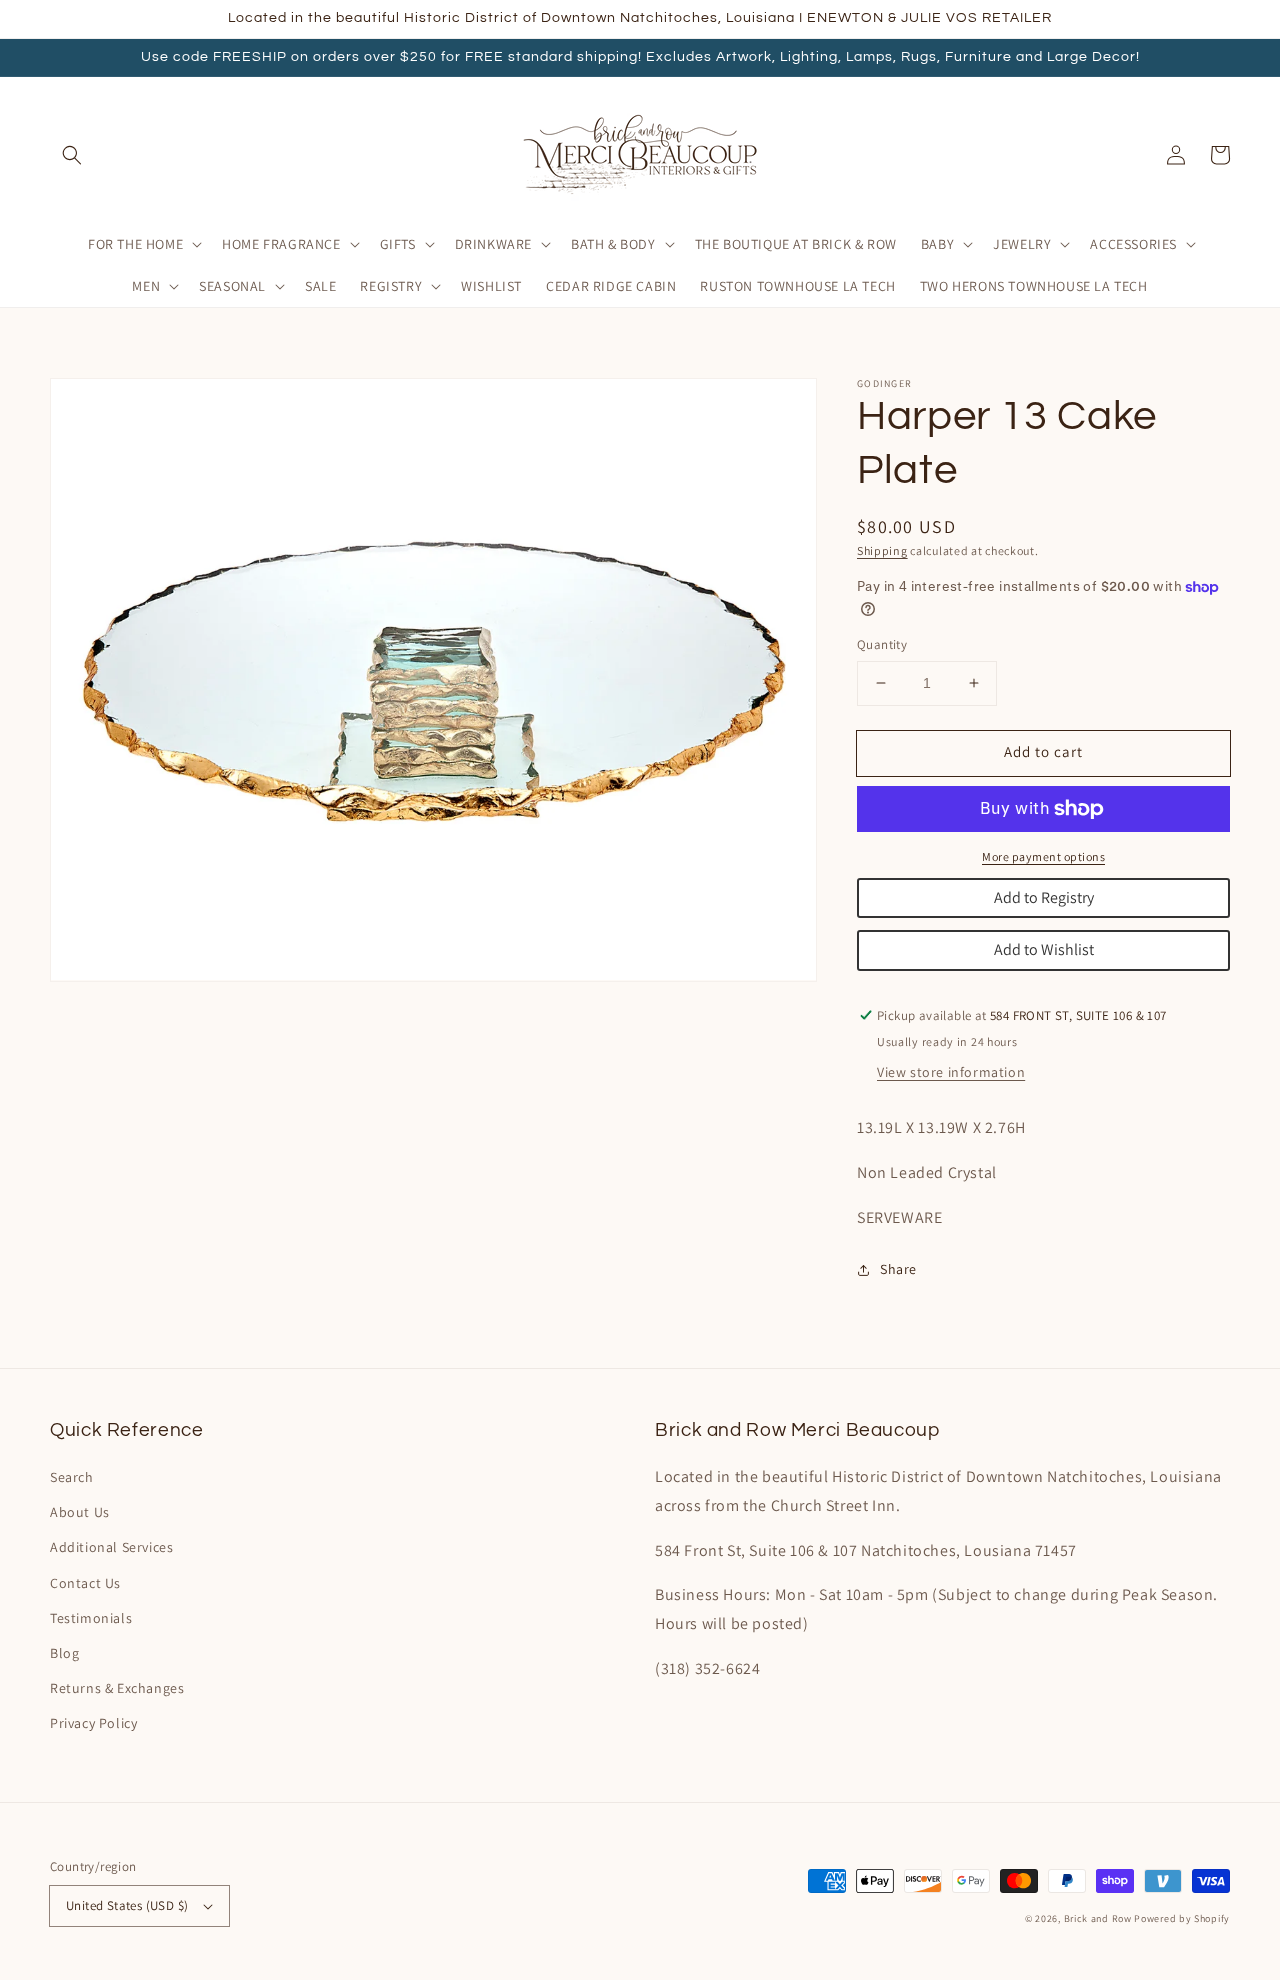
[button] (72, 155)
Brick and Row (1098, 1918)
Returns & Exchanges (117, 1688)
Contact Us (85, 1583)
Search (72, 1477)
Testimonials (91, 1618)
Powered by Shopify (1182, 1918)
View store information (951, 1072)
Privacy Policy (93, 1723)
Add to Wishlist (1044, 949)
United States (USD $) (127, 1905)
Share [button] (898, 1269)
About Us (80, 1512)
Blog (64, 1653)
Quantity (882, 644)
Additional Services (111, 1547)
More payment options (1043, 856)
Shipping (882, 550)
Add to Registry (1044, 897)
